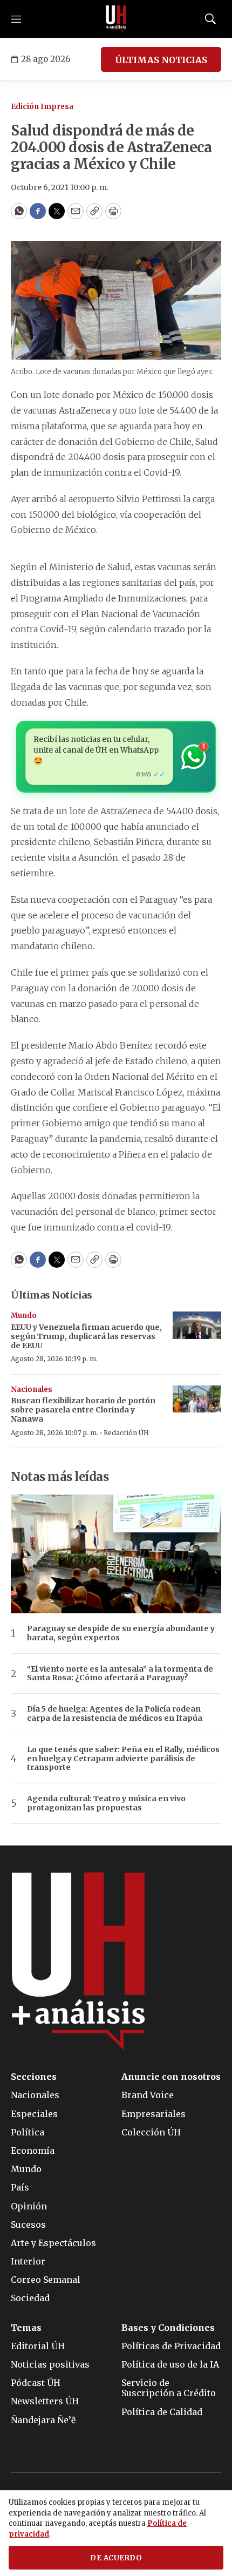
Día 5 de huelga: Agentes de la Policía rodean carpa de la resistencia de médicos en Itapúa (115, 1714)
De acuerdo (116, 2558)
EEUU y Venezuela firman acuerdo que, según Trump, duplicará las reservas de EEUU (86, 1336)
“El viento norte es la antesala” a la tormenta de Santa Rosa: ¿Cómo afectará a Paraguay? (120, 1674)
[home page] (116, 19)
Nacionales (32, 1390)
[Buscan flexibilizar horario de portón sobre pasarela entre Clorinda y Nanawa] (197, 1399)
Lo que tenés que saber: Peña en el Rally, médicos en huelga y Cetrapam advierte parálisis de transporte (123, 1759)
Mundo (24, 1316)
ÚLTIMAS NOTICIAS (161, 60)
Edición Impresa (42, 107)
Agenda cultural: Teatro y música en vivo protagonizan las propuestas (106, 1803)
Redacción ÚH (126, 1433)
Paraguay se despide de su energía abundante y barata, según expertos (121, 1633)
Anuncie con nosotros (171, 2077)
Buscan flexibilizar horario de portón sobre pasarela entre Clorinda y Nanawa (83, 1410)
